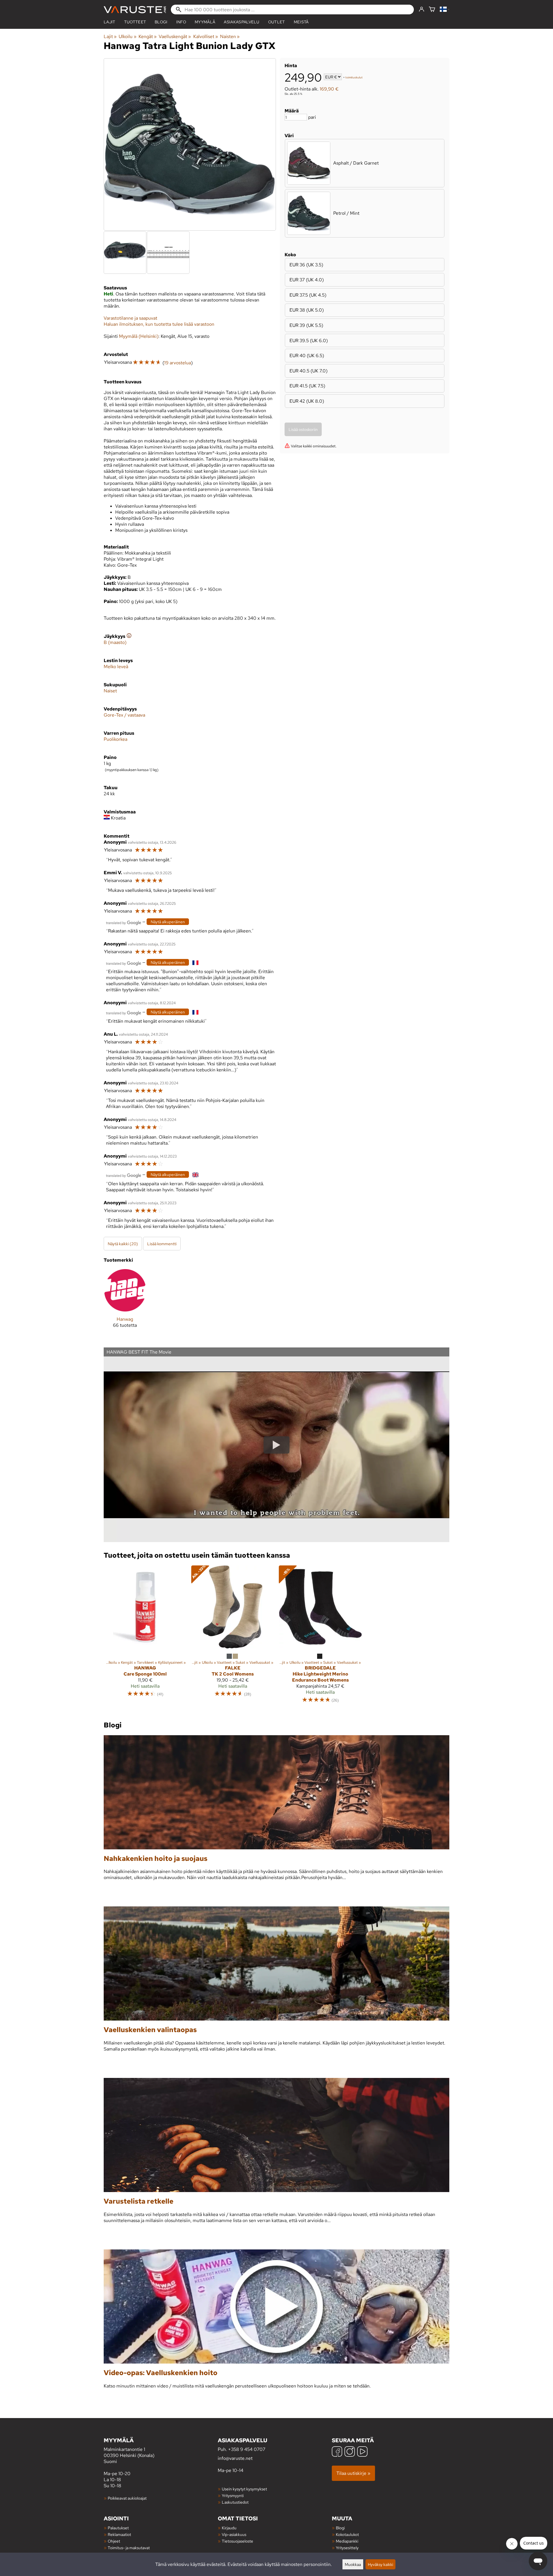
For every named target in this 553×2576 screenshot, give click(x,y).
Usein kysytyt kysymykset (244, 2489)
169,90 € (329, 89)
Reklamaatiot (119, 2534)
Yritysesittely (347, 2548)
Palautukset (118, 2528)
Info (181, 22)
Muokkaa (353, 2564)
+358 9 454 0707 (247, 2449)
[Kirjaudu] (422, 10)
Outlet (277, 22)
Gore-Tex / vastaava (124, 715)
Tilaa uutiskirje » (353, 2473)
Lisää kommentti (162, 1244)
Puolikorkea (115, 739)
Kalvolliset (206, 36)
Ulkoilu (127, 36)
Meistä (301, 22)
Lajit (110, 22)
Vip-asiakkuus (234, 2534)
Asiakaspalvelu (242, 22)
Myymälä (205, 22)
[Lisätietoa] (129, 636)
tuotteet (135, 22)
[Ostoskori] (432, 10)
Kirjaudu (229, 2528)
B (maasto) (115, 642)
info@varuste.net (235, 2458)
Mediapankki (347, 2541)
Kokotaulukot (347, 2534)
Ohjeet (114, 2541)
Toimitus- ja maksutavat (129, 2548)
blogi (161, 22)
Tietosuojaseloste (237, 2541)
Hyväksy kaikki (380, 2564)
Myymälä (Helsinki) (139, 336)
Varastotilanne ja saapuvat (130, 318)
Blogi (340, 2528)
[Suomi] (445, 10)
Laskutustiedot (235, 2502)
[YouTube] (362, 2452)
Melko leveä (116, 667)
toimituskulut (354, 77)
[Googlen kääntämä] (124, 922)
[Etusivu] (135, 10)
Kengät (148, 36)
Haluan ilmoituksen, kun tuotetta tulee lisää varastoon (159, 324)
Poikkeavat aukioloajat (127, 2498)
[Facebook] (337, 2452)
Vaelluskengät (175, 36)
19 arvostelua (178, 363)
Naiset (110, 691)
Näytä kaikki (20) (123, 1244)
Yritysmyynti (233, 2495)
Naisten (230, 36)
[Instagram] (350, 2452)
